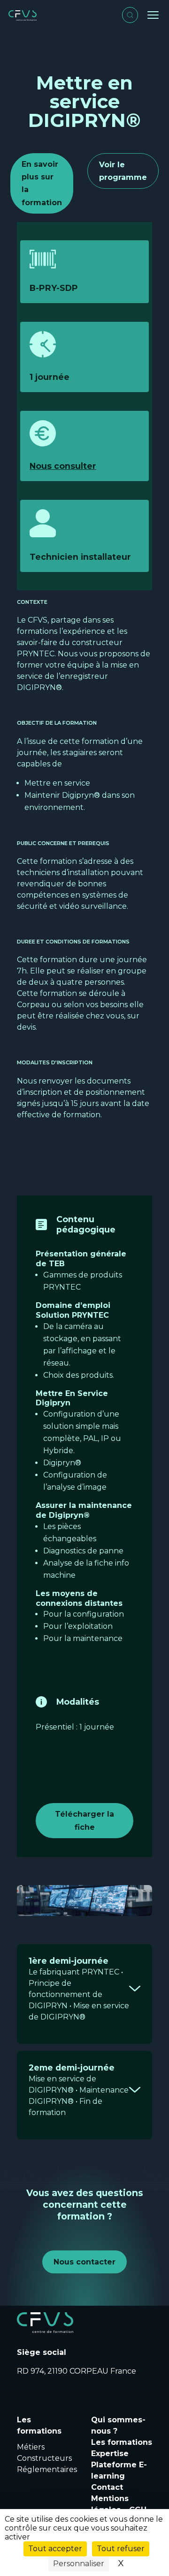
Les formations (122, 2442)
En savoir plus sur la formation (42, 183)
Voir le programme (123, 171)
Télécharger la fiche (84, 1820)
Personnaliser (79, 2564)
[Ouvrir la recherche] (130, 15)
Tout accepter (55, 2549)
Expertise (110, 2454)
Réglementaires (47, 2469)
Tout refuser (121, 2549)
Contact (107, 2487)
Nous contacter (84, 2262)
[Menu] (153, 15)
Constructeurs (44, 2458)
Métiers (31, 2447)
